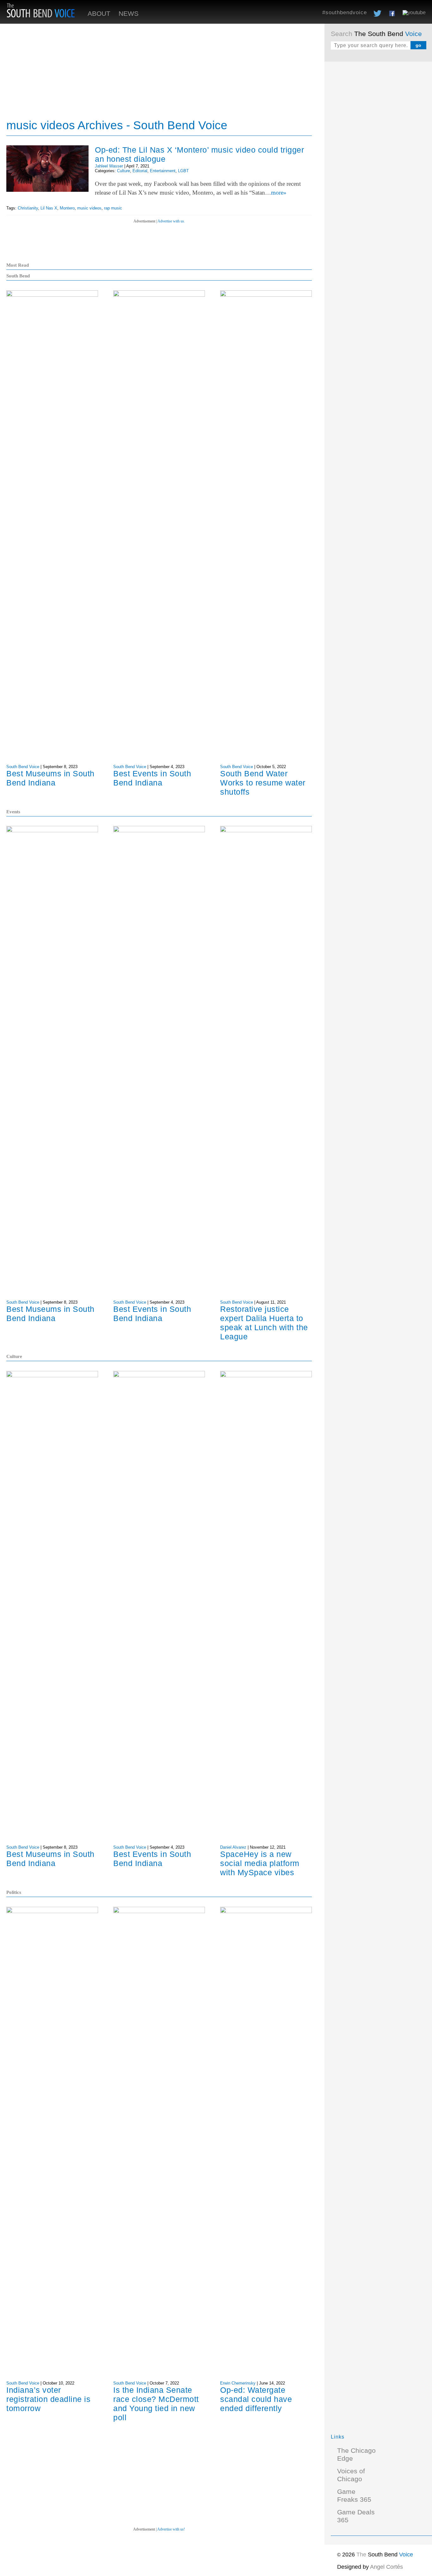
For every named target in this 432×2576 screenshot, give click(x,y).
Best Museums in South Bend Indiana (50, 778)
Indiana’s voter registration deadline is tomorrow (48, 2399)
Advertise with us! (171, 2529)
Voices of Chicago (351, 2475)
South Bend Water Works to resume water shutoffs (263, 783)
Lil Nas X (49, 208)
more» (279, 193)
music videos (89, 208)
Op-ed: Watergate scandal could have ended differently (256, 2399)
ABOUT (99, 14)
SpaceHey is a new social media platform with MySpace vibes (260, 1863)
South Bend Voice (23, 767)
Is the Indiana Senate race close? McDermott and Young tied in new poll (156, 2404)
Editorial (140, 171)
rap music (113, 208)
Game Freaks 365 (354, 2496)
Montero (67, 208)
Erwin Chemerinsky (238, 2383)
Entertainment (163, 171)
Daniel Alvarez (233, 1847)
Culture (123, 171)
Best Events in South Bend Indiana (152, 778)
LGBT (183, 171)
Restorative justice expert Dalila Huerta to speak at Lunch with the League (264, 1323)
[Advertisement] (378, 163)
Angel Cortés (386, 2567)
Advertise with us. (171, 221)
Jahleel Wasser (109, 166)
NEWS (129, 14)
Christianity (28, 208)
